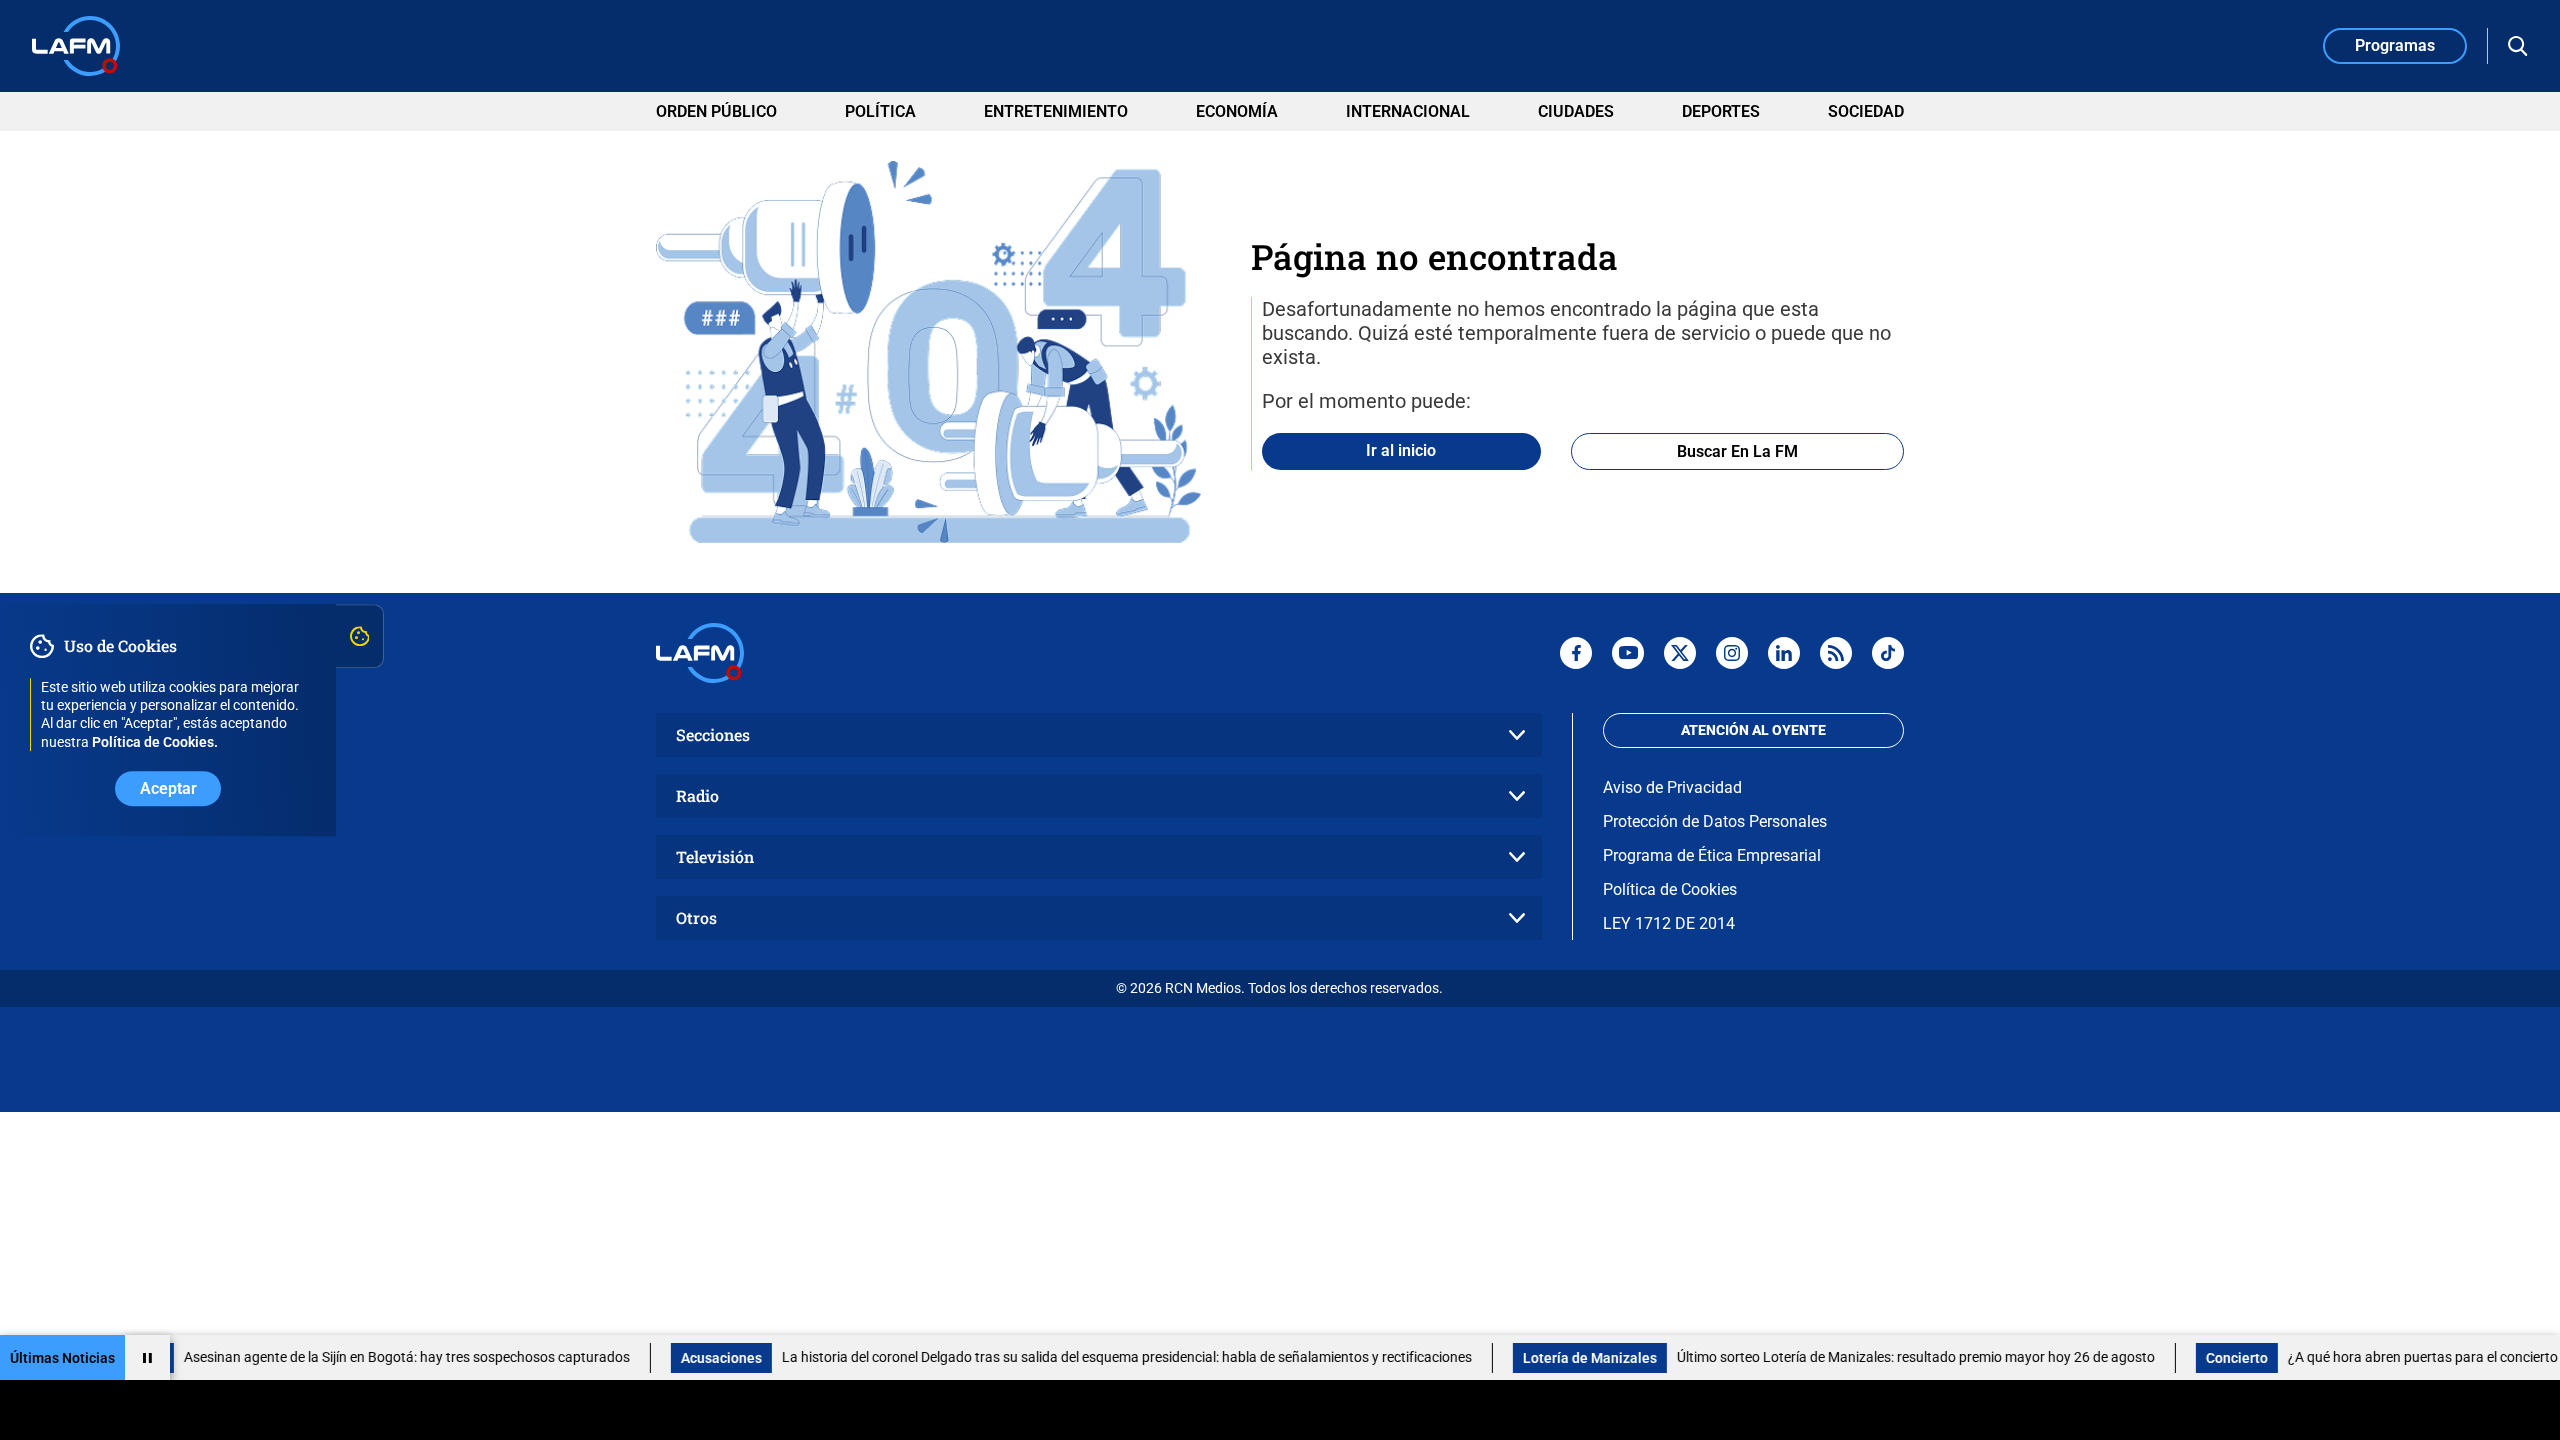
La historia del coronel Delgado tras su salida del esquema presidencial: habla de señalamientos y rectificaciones (1087, 1357)
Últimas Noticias (62, 1358)
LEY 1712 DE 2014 (1669, 923)
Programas (2395, 45)
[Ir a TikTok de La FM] (1888, 653)
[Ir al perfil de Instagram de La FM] (1732, 653)
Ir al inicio (1401, 450)
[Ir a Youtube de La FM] (1628, 653)
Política (880, 111)
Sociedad (1866, 111)
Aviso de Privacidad (1672, 787)
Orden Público (716, 111)
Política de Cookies (1670, 889)
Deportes (1721, 111)
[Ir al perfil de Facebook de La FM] (1576, 653)
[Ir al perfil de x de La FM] (1680, 653)
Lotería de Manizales (1550, 1358)
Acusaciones (681, 1358)
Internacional (1408, 111)
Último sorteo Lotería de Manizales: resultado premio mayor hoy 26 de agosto (1876, 1357)
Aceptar (168, 788)
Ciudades (1576, 111)
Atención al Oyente (1753, 730)
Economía (1237, 111)
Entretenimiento (1056, 111)
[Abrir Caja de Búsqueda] (2518, 46)
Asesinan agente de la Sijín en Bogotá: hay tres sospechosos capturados (367, 1357)
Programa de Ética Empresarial (1712, 855)
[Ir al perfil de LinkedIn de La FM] (1784, 653)
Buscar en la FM (1737, 451)
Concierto (2197, 1358)
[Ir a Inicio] (76, 46)
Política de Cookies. (155, 742)
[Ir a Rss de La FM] (1836, 653)
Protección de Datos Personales (1715, 821)
